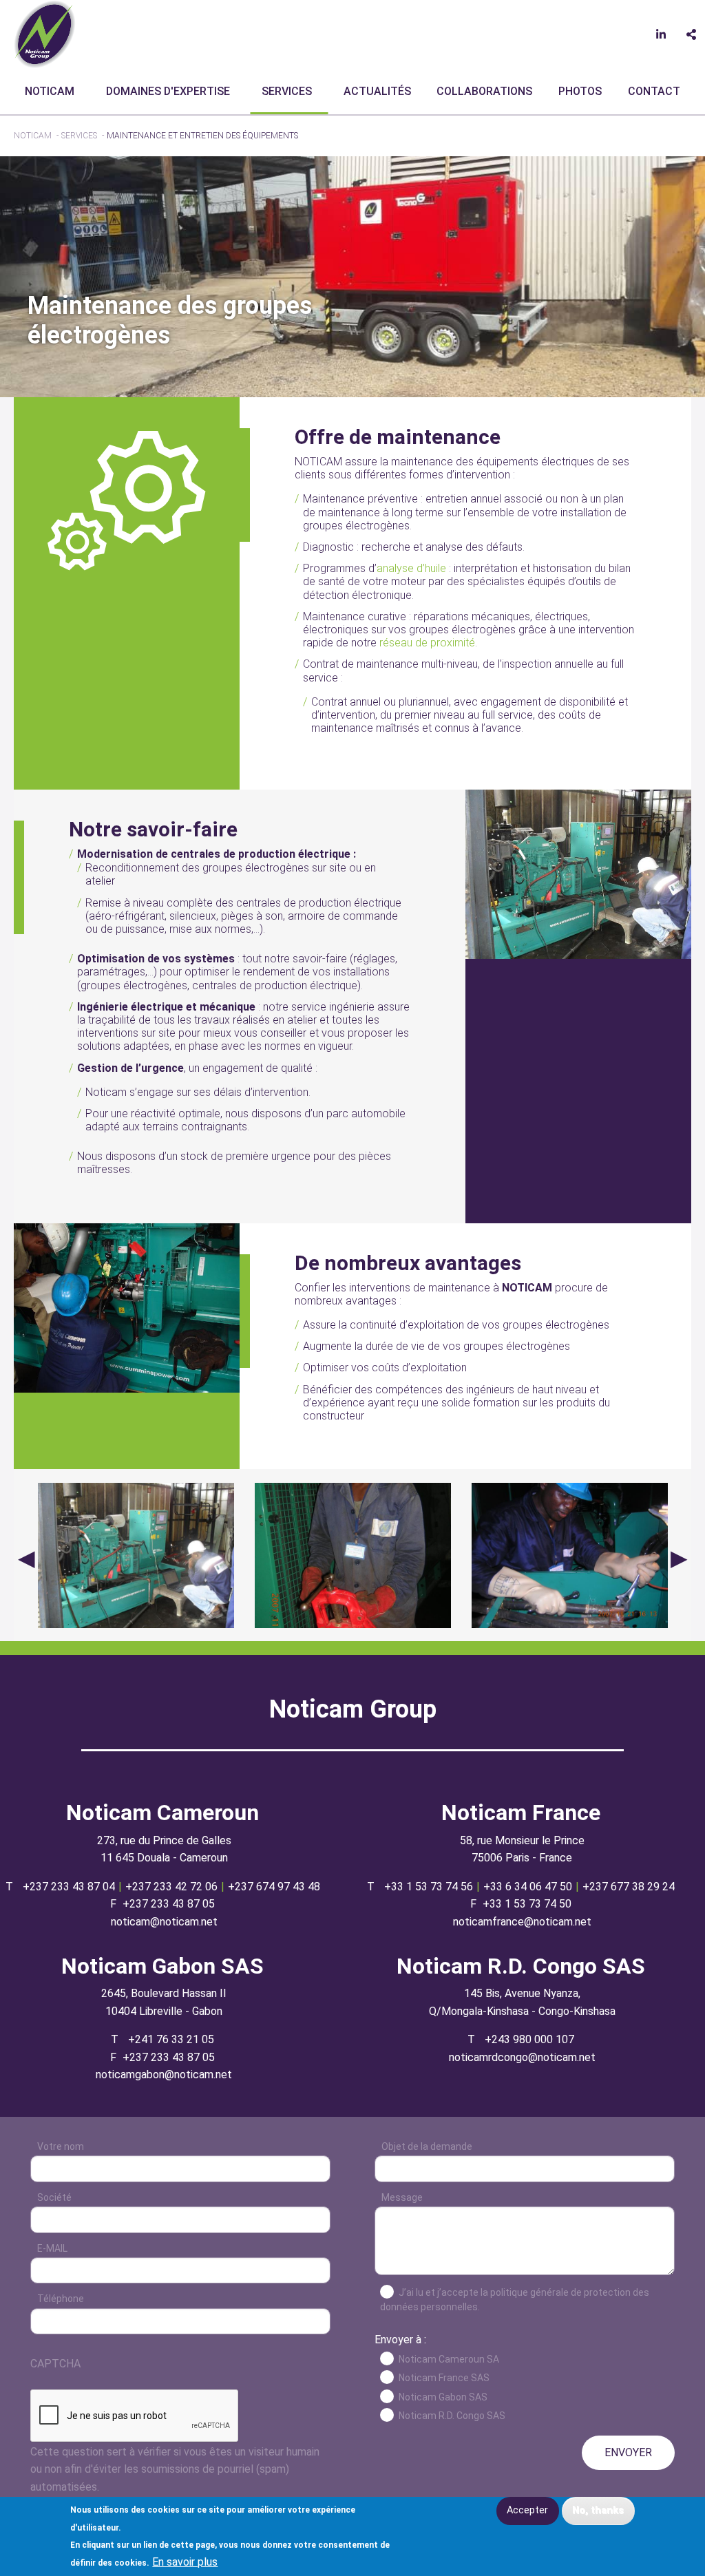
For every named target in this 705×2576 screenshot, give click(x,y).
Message (402, 2197)
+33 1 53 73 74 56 (429, 1887)
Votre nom (61, 2146)
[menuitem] (52, 92)
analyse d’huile (411, 568)
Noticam (50, 91)
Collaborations (484, 91)
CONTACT (654, 91)
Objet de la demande (427, 2146)
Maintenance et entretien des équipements (202, 136)
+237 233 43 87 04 (69, 1887)
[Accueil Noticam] (45, 33)
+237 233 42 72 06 (171, 1887)
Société (54, 2197)
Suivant (679, 1558)
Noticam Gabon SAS (443, 2397)
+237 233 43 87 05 (169, 1904)
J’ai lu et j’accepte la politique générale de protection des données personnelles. (515, 2300)
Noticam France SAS (444, 2378)
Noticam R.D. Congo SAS (452, 2416)
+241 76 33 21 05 (171, 2039)
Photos (580, 91)
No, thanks (598, 2510)
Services (287, 91)
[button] (578, 874)
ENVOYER (628, 2452)
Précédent (26, 1558)
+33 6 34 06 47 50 (528, 1887)
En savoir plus (185, 2562)
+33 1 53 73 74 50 (527, 1904)
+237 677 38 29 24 (629, 1887)
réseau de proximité (427, 643)
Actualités (377, 91)
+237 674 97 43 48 (274, 1887)
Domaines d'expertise (168, 91)
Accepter (527, 2510)
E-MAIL (52, 2248)
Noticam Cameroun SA (449, 2359)
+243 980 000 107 (529, 2039)
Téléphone (61, 2299)
